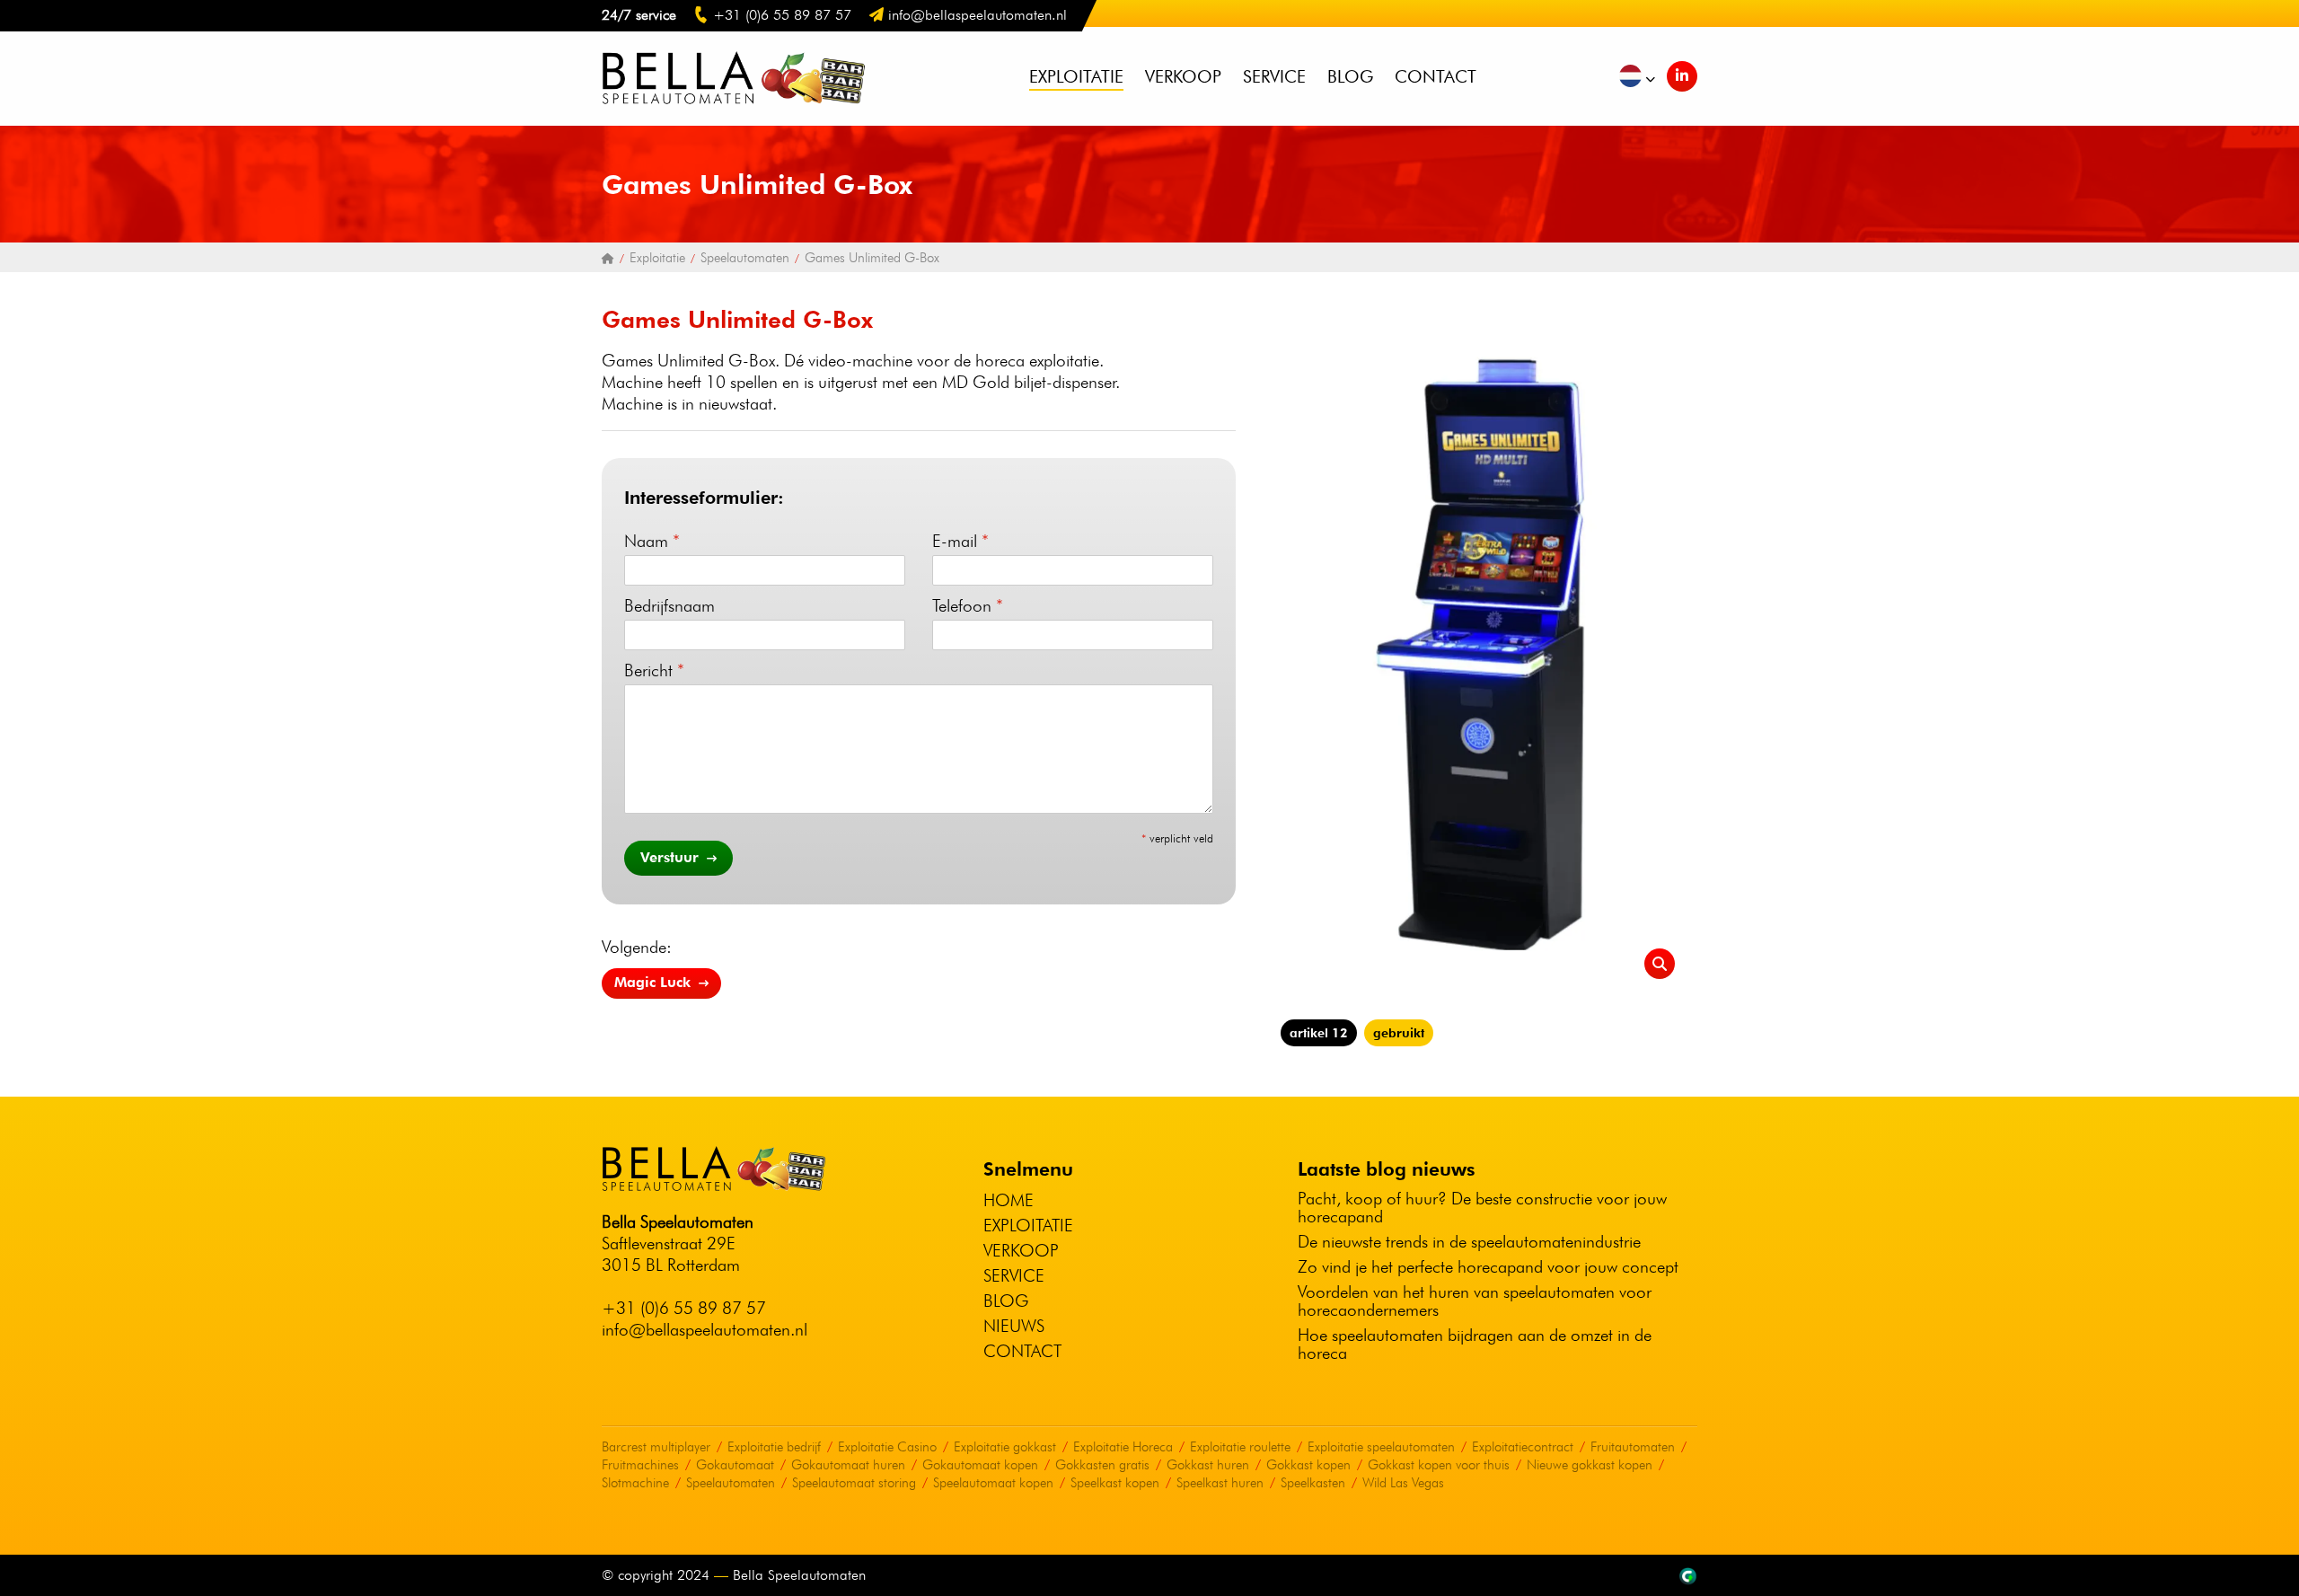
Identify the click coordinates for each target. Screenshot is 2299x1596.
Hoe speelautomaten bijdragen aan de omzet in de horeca (1475, 1344)
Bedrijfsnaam (669, 605)
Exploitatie (1076, 76)
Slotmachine (635, 1483)
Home (1009, 1200)
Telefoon (968, 605)
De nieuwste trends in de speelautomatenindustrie (1469, 1241)
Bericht (654, 670)
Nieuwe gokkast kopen (1590, 1465)
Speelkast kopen (1115, 1483)
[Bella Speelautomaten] (608, 258)
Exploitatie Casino (887, 1447)
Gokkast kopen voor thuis (1439, 1465)
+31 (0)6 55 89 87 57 (684, 1308)
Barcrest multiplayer (656, 1447)
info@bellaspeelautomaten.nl (705, 1329)
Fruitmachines (640, 1465)
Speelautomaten (731, 1483)
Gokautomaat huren (848, 1465)
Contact (1436, 76)
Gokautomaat (735, 1465)
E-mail (960, 541)
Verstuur (672, 857)
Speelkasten (1313, 1483)
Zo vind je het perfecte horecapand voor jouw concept (1488, 1266)
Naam (652, 541)
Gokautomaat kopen (980, 1465)
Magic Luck (655, 982)
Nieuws (1014, 1326)
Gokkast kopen (1308, 1465)
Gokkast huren (1208, 1465)
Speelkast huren (1220, 1483)
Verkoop (1183, 76)
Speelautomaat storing (854, 1483)
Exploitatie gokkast (1005, 1447)
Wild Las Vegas (1403, 1483)
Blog (1350, 76)
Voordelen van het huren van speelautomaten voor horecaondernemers (1475, 1301)
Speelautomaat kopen (993, 1483)
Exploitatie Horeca (1123, 1447)
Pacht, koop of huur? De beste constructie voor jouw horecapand (1482, 1207)
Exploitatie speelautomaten (1381, 1447)
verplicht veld (1177, 838)
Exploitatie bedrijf (774, 1447)
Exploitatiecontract (1523, 1447)
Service (1274, 76)
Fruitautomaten (1633, 1447)
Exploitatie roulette (1240, 1447)
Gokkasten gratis (1102, 1465)
